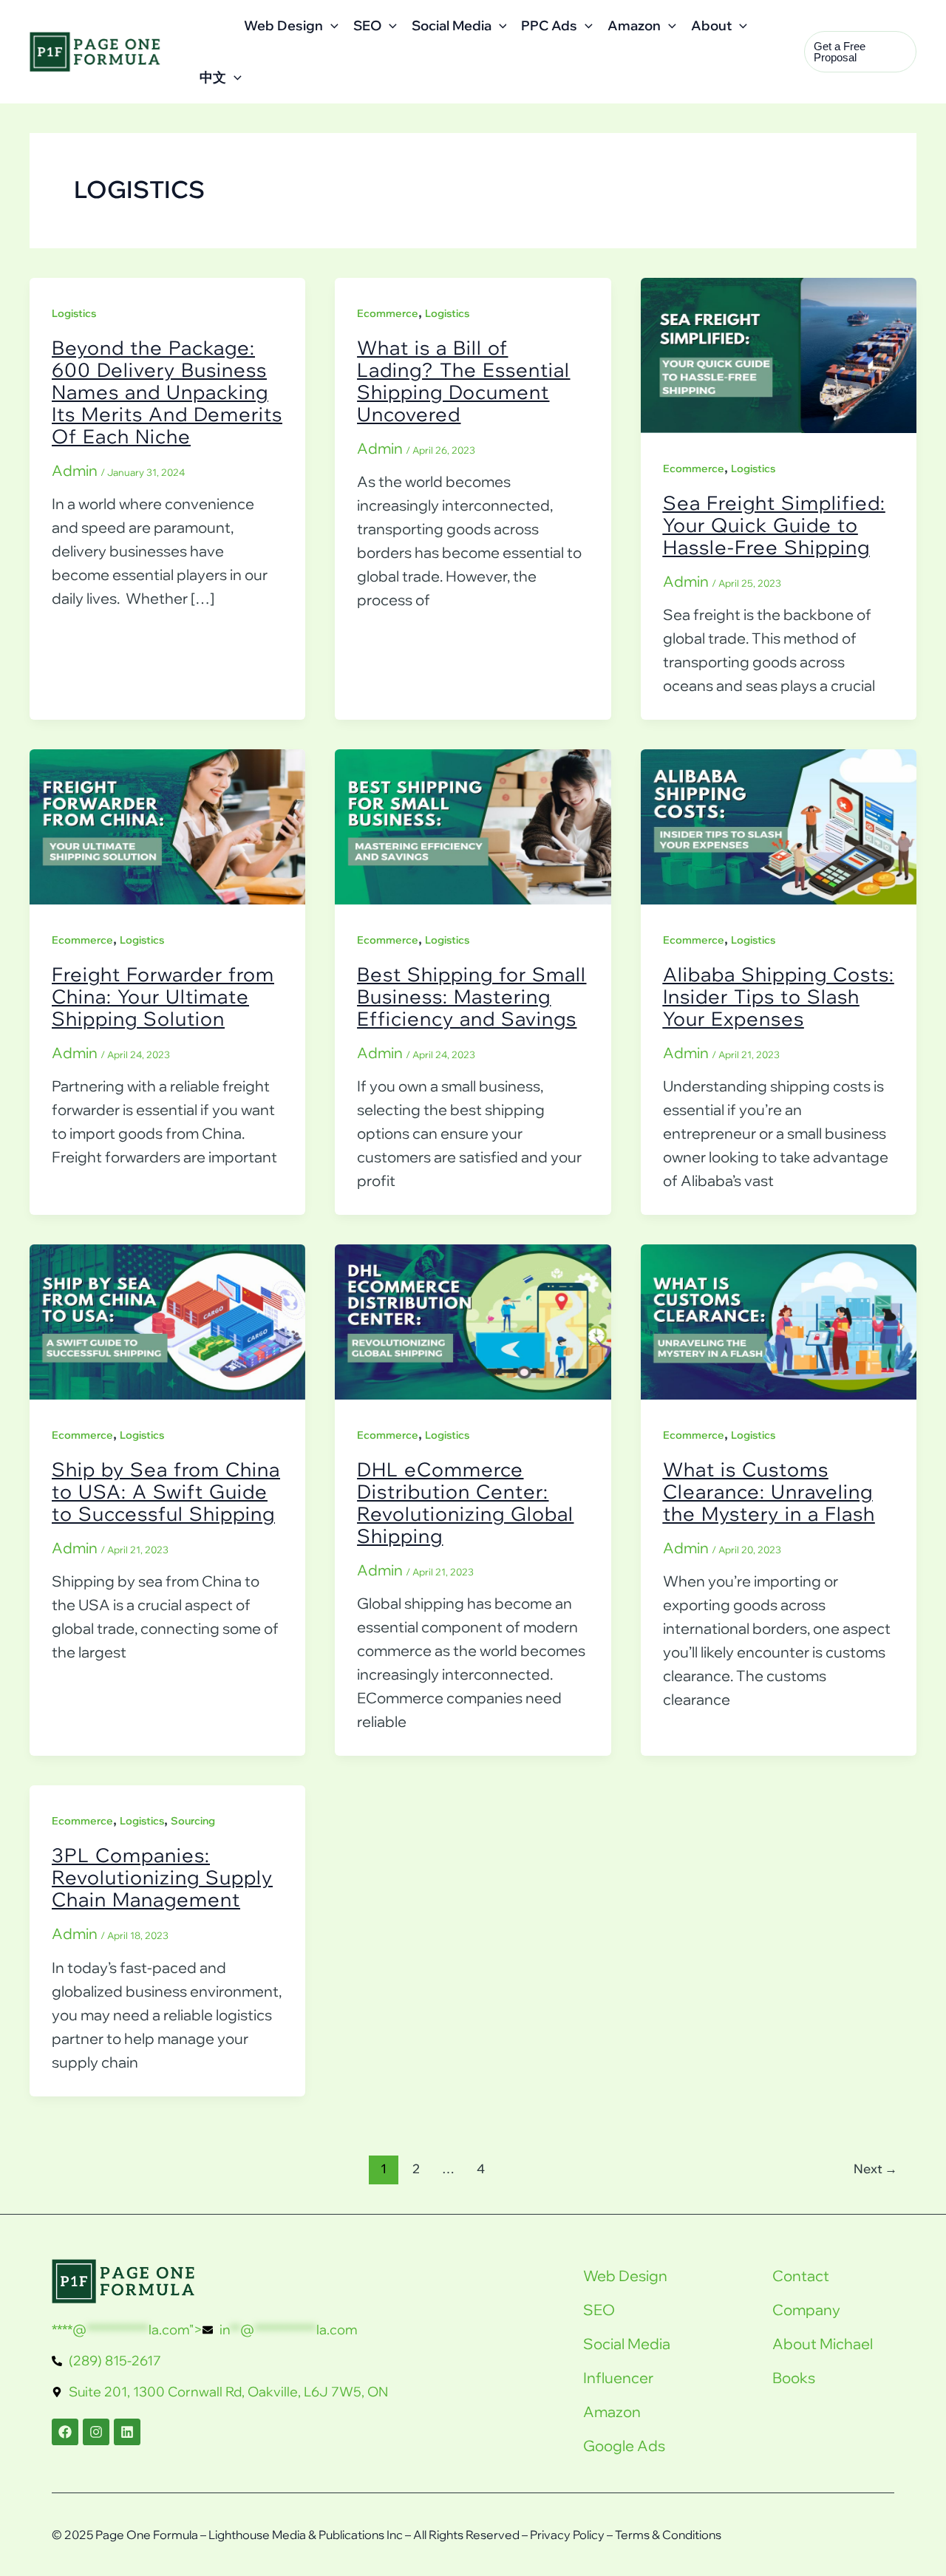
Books (794, 2378)
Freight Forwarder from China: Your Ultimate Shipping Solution (163, 996)
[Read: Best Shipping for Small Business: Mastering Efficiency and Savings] (473, 825)
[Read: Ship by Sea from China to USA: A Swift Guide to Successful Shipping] (167, 1320)
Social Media (452, 25)
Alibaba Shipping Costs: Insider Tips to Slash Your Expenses (779, 996)
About (711, 25)
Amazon (634, 25)
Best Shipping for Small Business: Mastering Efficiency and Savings (472, 996)
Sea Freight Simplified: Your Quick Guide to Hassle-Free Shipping (774, 525)
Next (875, 2168)
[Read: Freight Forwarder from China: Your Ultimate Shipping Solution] (167, 825)
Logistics (74, 313)
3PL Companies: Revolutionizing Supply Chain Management (162, 1877)
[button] (331, 26)
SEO (367, 25)
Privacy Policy (567, 2535)
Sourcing (193, 1821)
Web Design (283, 25)
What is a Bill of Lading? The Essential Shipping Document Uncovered (463, 381)
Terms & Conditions (668, 2535)
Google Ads (624, 2446)
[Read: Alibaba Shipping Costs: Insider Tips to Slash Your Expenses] (779, 825)
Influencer (618, 2378)
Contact (801, 2276)
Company (806, 2310)
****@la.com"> (205, 2330)
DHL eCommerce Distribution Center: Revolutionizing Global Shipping (465, 1503)
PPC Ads (549, 25)
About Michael (823, 2344)
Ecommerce (388, 313)
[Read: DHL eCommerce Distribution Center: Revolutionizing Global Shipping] (473, 1320)
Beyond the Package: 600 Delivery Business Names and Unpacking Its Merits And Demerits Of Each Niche (167, 392)
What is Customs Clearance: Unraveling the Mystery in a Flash (769, 1492)
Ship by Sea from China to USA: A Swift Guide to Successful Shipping (166, 1492)
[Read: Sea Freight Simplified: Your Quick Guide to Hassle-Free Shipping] (779, 354)
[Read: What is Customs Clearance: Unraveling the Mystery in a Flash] (779, 1320)
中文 (213, 77)
